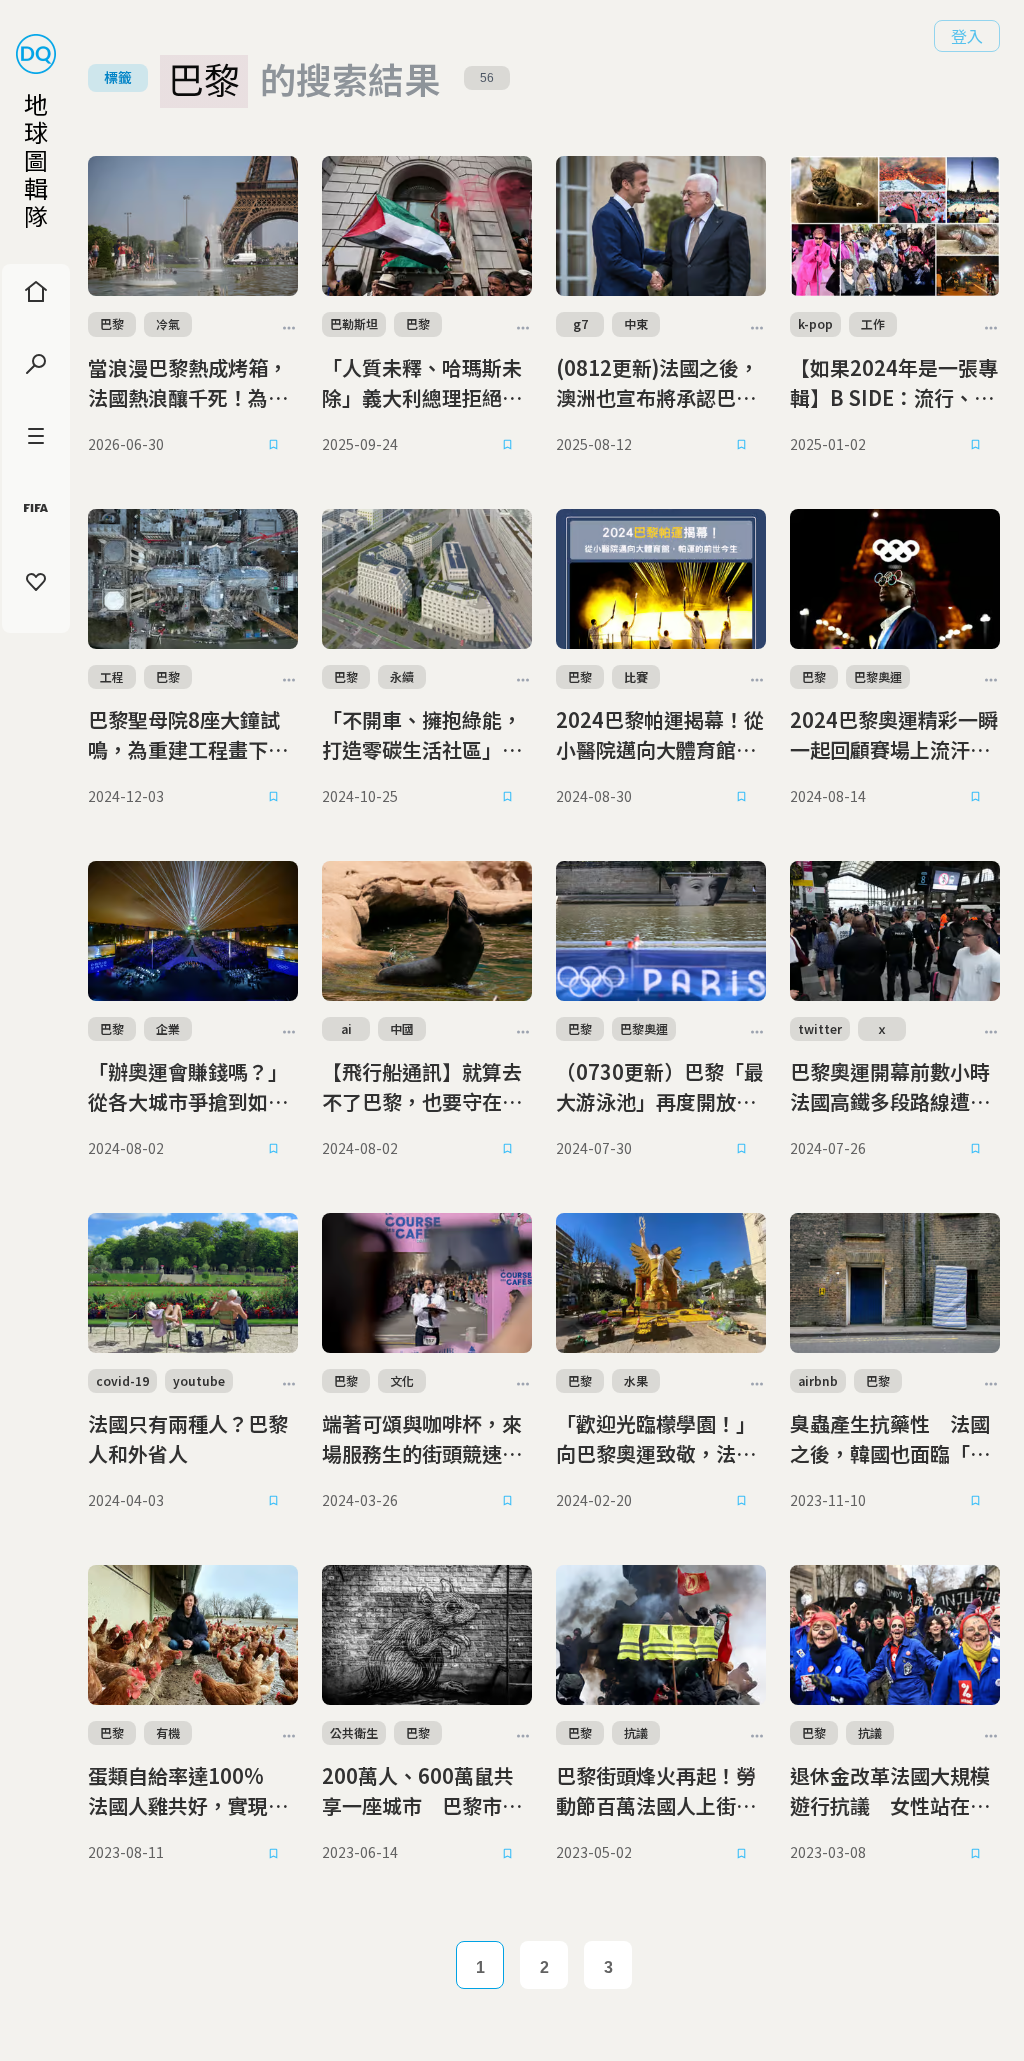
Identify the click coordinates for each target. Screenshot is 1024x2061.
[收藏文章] (274, 445)
